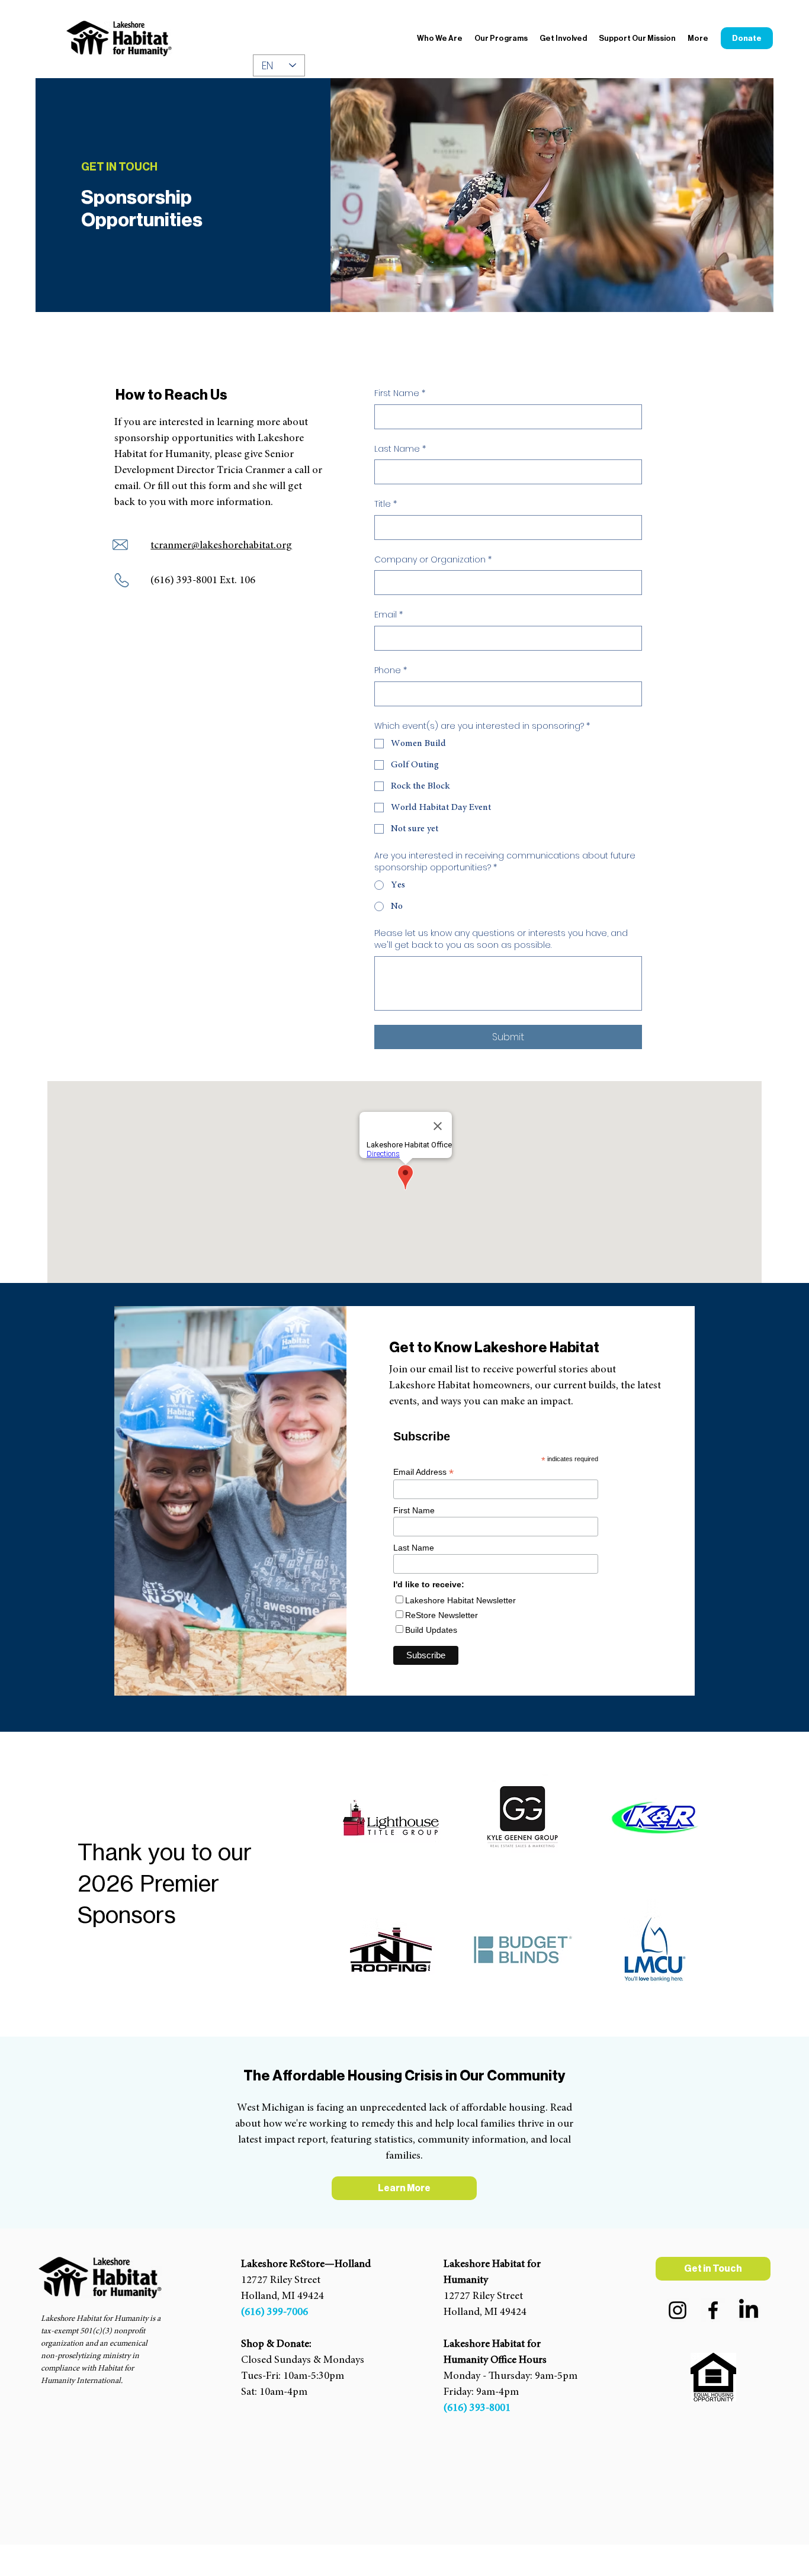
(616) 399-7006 (275, 2313)
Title (386, 504)
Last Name (400, 449)
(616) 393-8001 (477, 2408)
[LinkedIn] (749, 2310)
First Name (400, 393)
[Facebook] (713, 2310)
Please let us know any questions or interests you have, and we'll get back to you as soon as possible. (501, 939)
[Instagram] (678, 2310)
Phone (391, 670)
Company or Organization (433, 560)
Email (389, 615)
